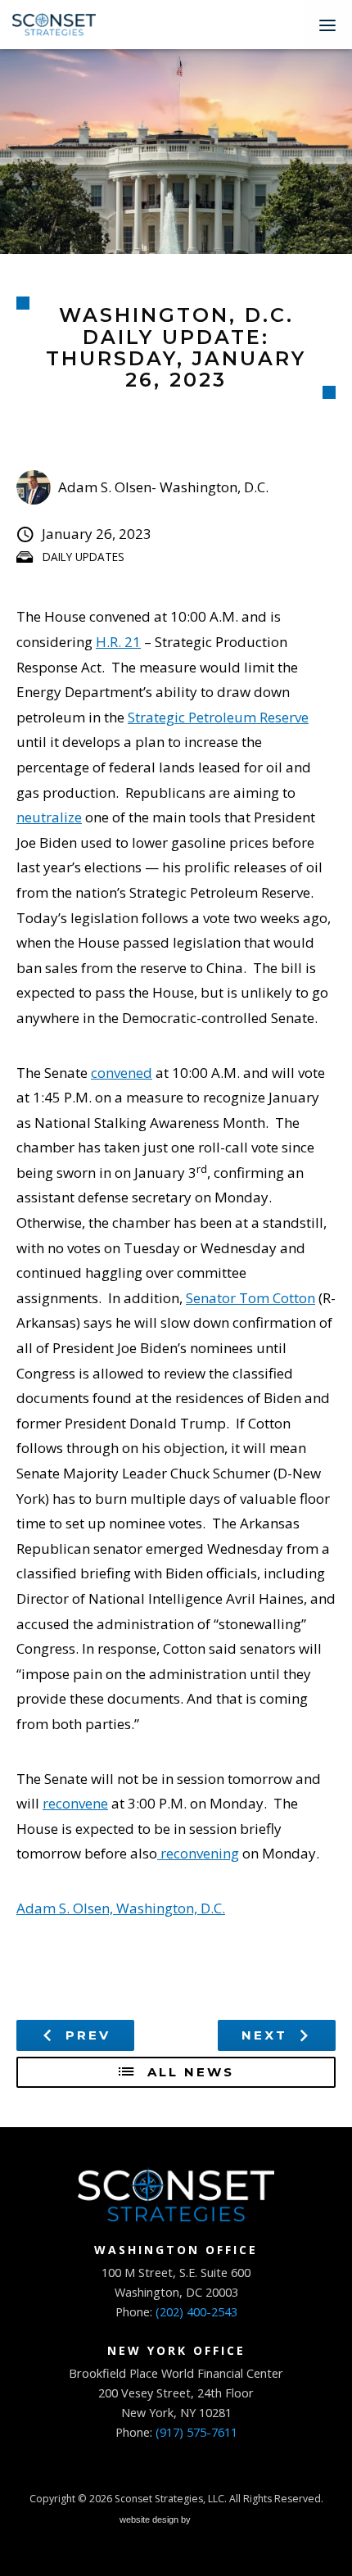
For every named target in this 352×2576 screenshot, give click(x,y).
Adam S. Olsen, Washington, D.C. (121, 1908)
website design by (156, 2522)
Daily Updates (83, 557)
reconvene (75, 1803)
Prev (85, 2035)
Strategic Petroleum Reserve (218, 717)
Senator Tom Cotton (250, 1298)
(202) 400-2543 (196, 2312)
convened (122, 1073)
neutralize (49, 817)
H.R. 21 (118, 642)
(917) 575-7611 (196, 2432)
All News (188, 2072)
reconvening (198, 1853)
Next (267, 2035)
